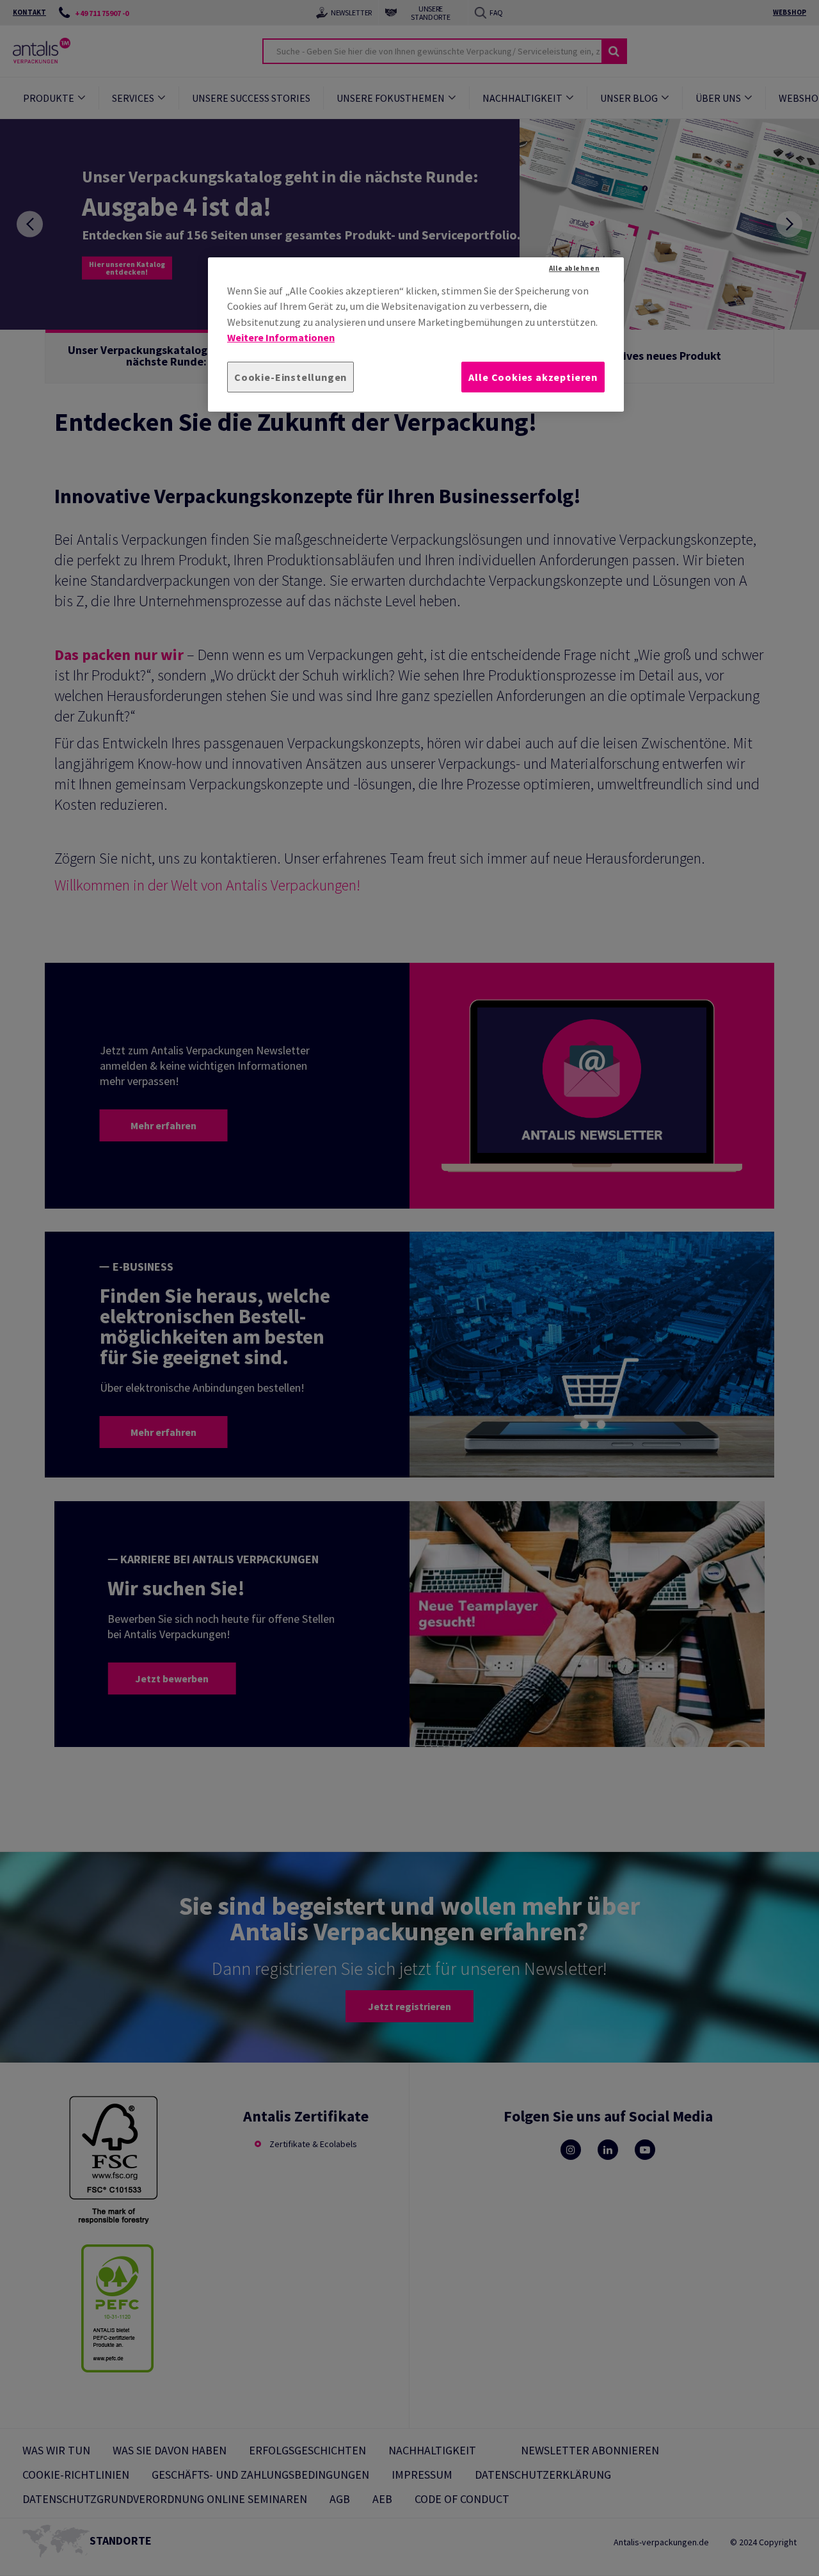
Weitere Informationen (281, 338)
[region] (416, 334)
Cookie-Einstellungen (290, 377)
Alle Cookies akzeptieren (533, 377)
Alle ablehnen (574, 268)
